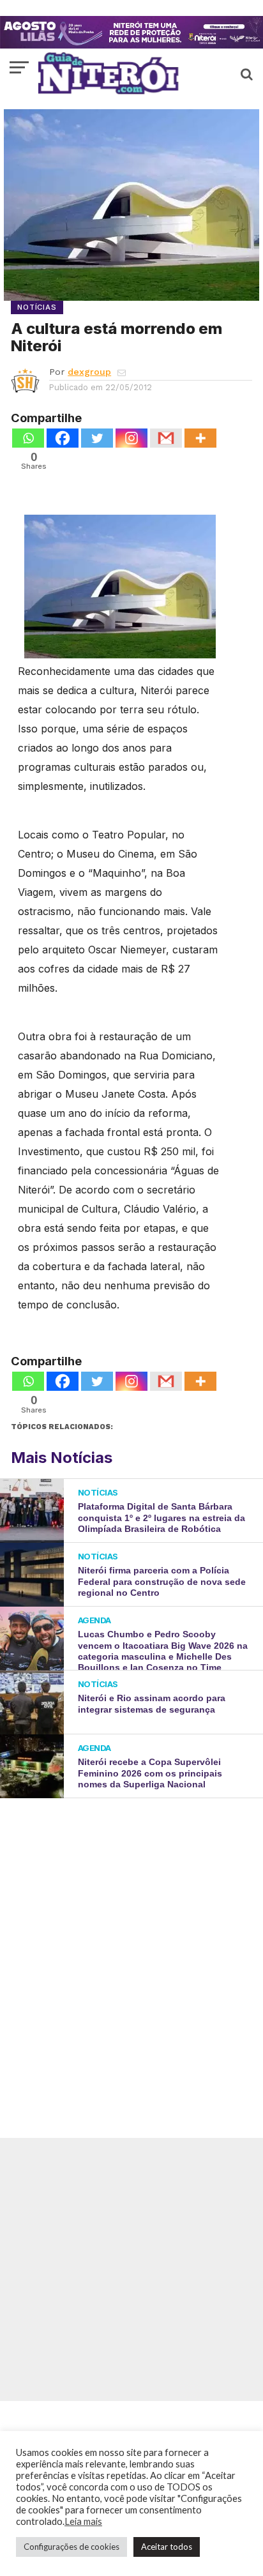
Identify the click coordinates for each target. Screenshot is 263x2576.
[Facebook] (63, 438)
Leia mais (83, 2521)
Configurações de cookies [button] (71, 2547)
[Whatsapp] (28, 438)
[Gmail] (166, 438)
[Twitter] (97, 438)
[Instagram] (131, 438)
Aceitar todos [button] (167, 2547)
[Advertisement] (131, 1949)
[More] (200, 438)
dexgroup (89, 372)
